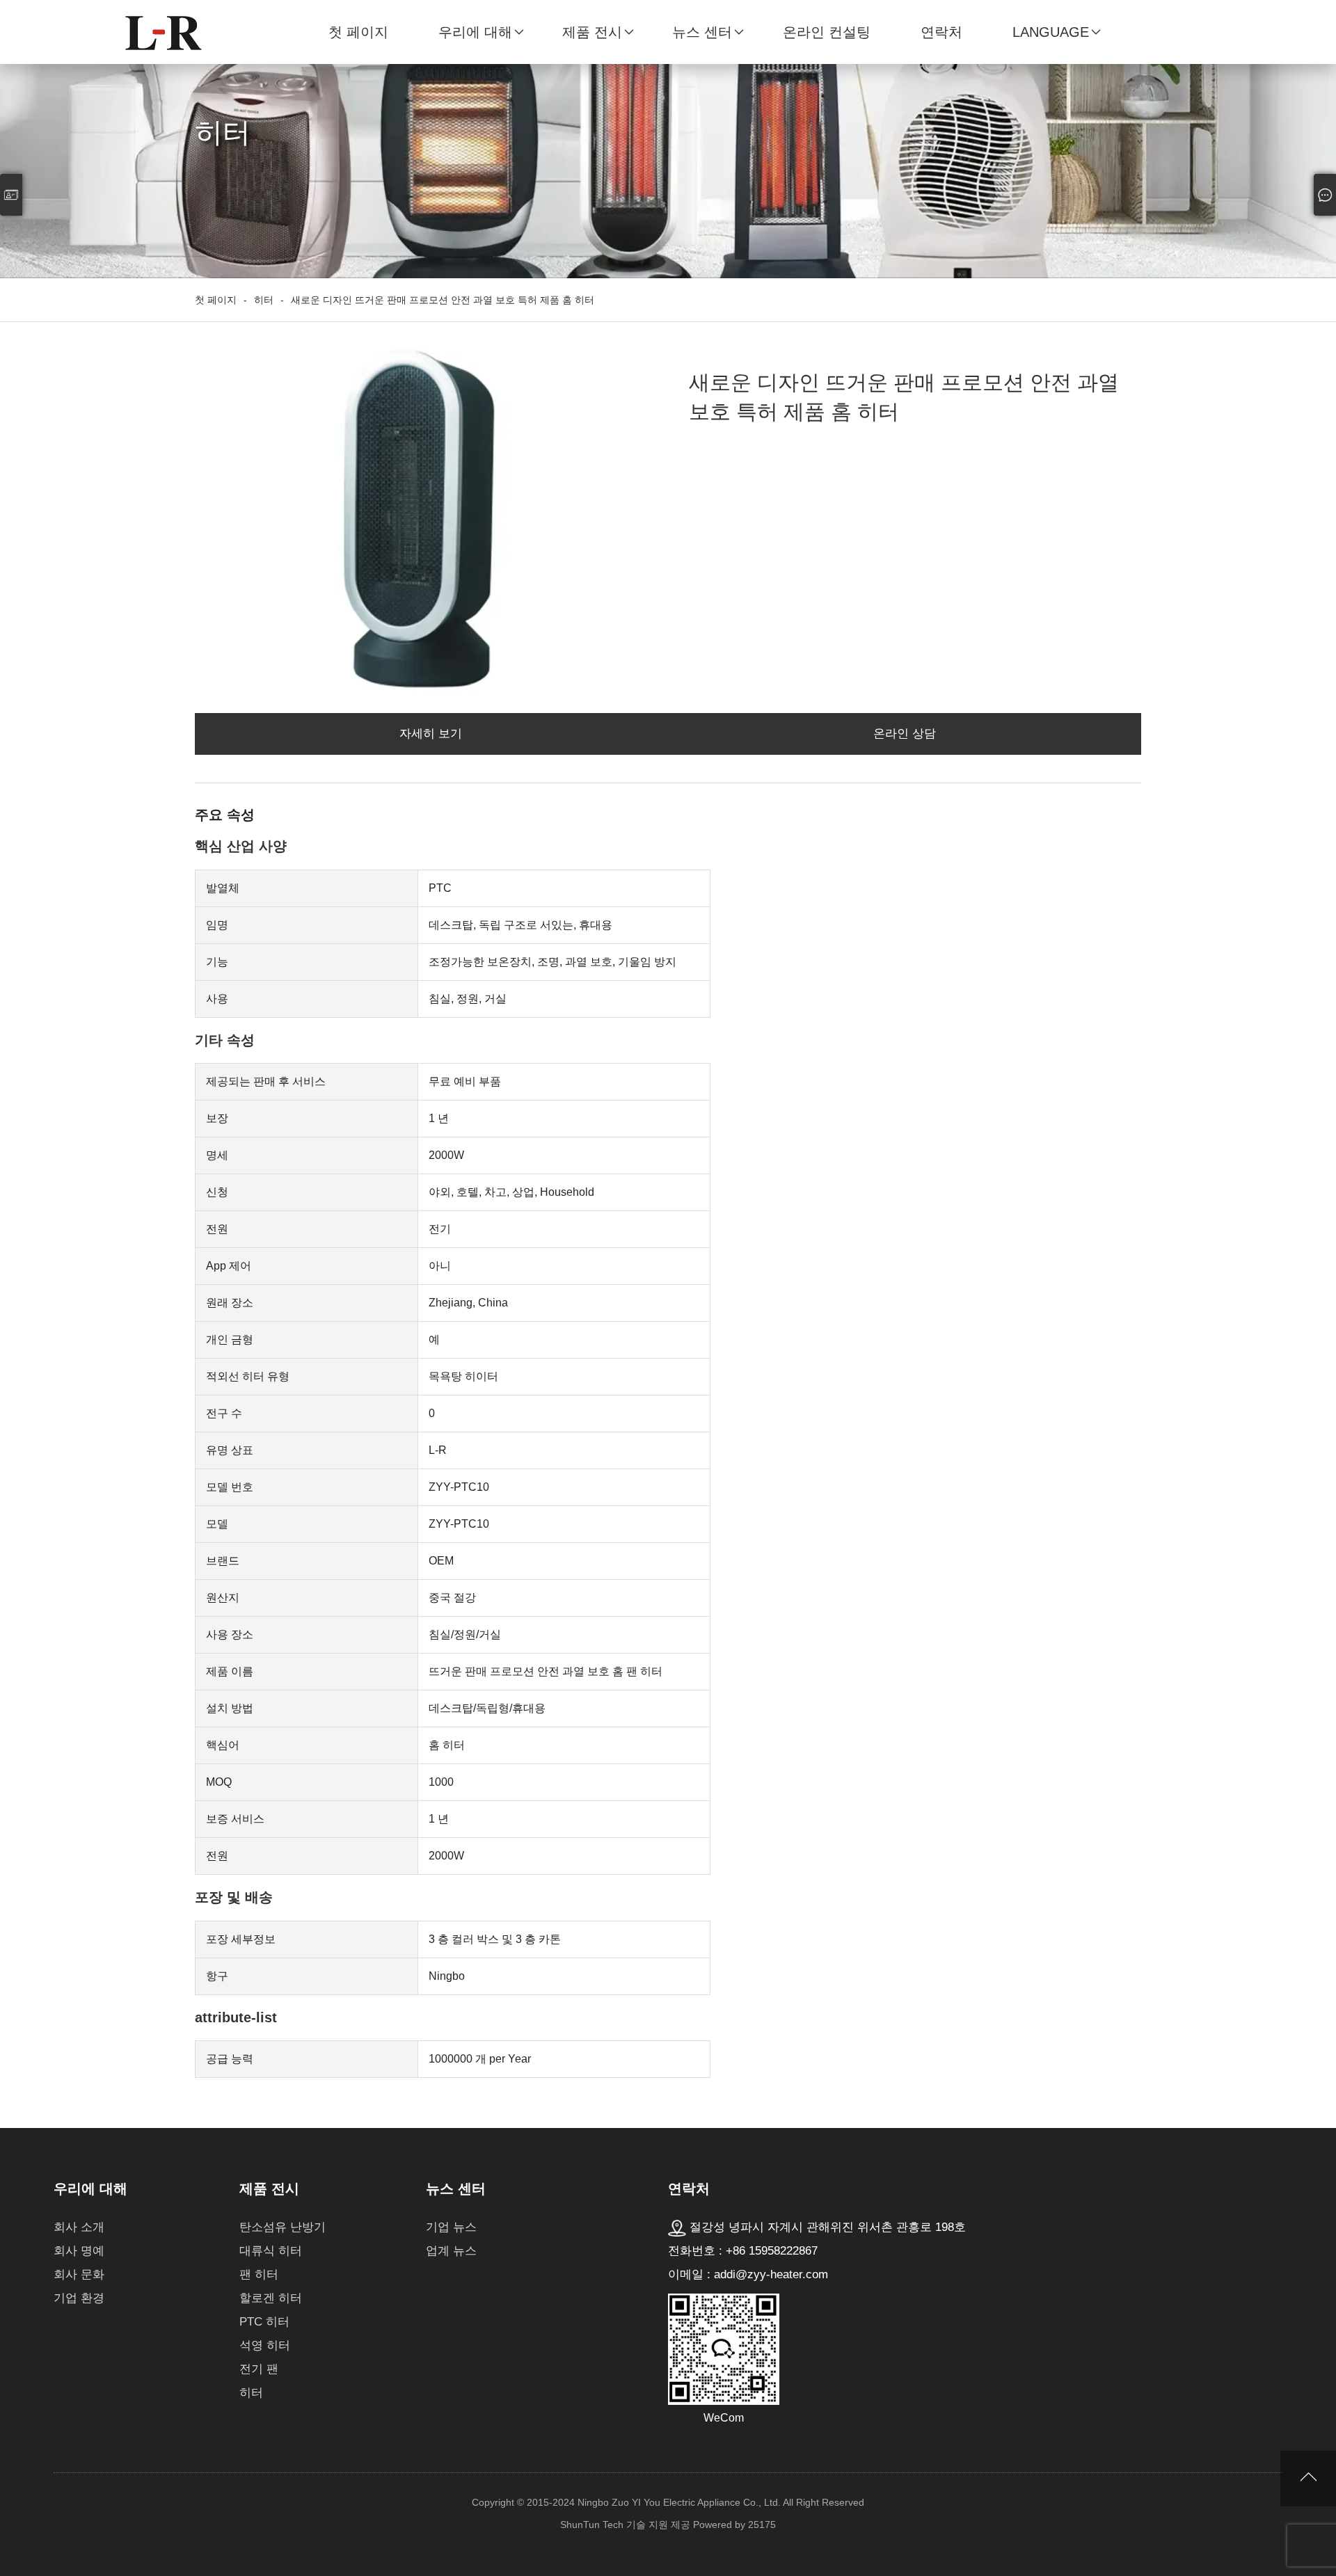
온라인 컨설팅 (827, 32)
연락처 (941, 32)
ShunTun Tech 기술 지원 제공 (625, 2525)
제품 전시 (592, 32)
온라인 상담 (905, 734)
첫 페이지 (358, 32)
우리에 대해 (475, 32)
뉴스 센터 (702, 32)
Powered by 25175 (734, 2525)
